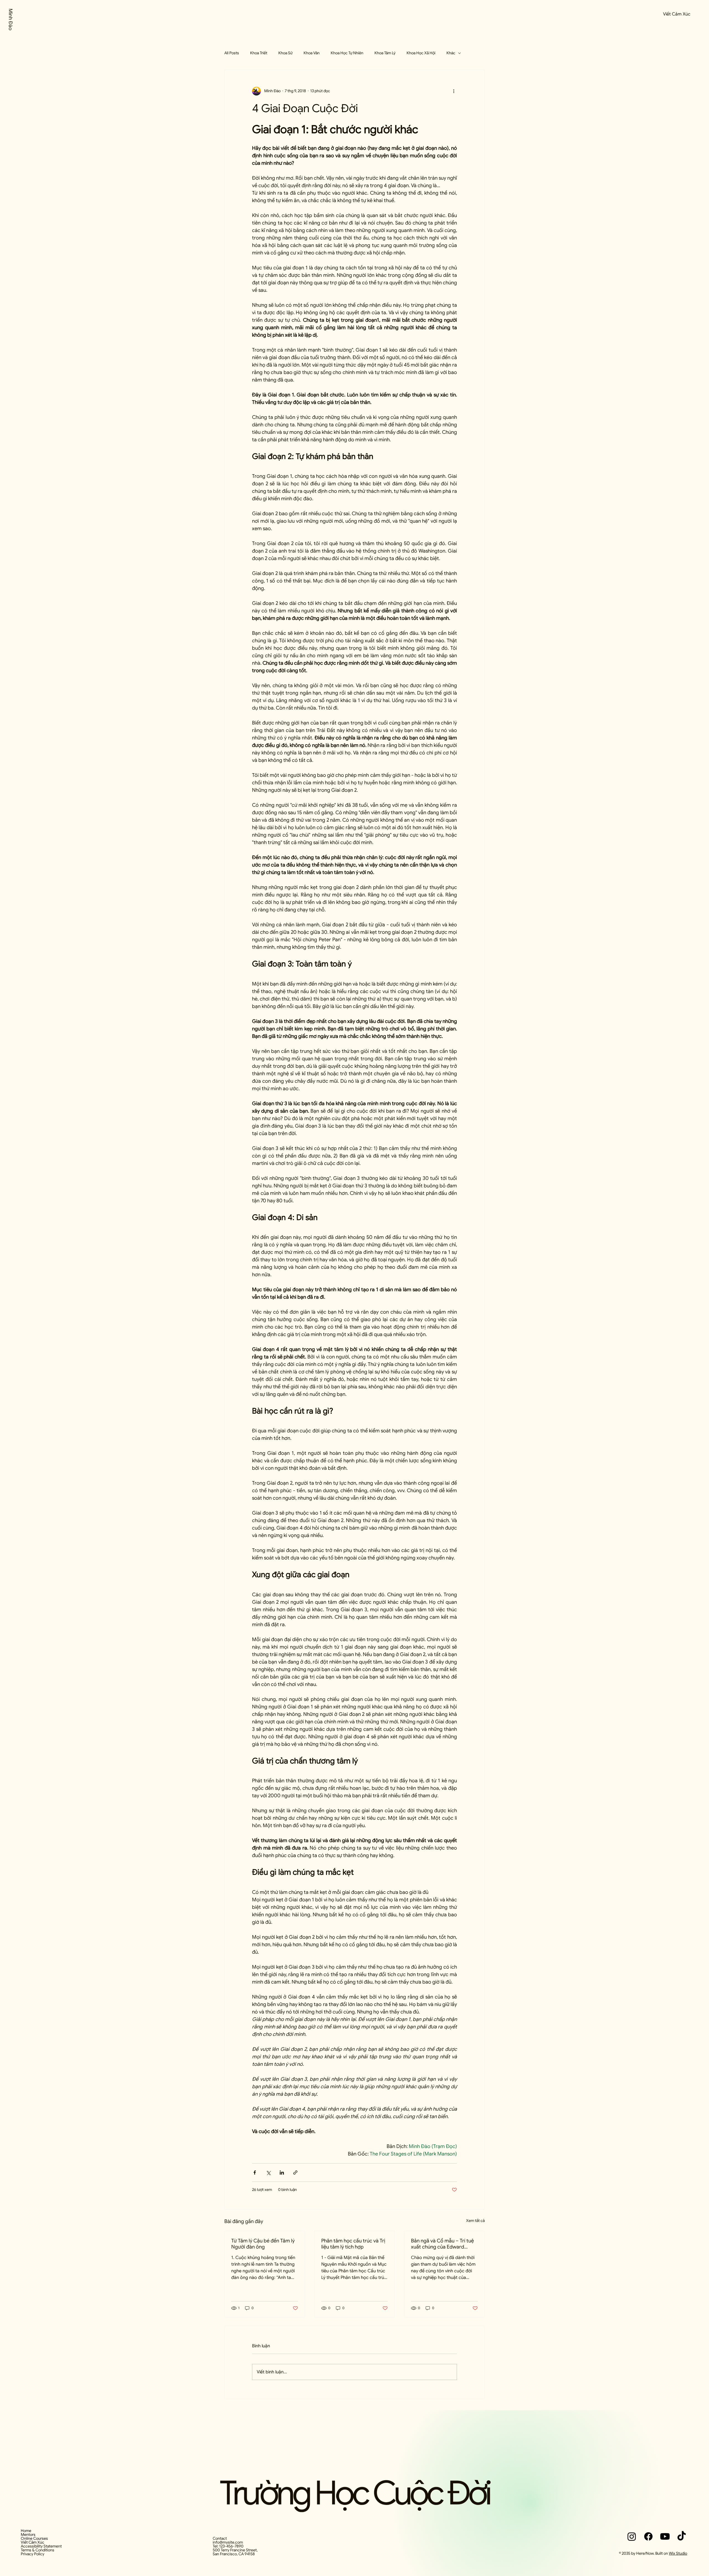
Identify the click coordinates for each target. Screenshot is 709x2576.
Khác (451, 53)
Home (26, 2531)
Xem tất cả (475, 2221)
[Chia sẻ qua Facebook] (255, 2173)
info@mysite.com (228, 2542)
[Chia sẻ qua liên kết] (295, 2173)
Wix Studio (678, 2553)
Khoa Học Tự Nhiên (347, 53)
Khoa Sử (285, 53)
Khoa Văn (312, 53)
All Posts (232, 53)
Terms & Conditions (38, 2550)
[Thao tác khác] (454, 91)
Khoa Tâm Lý (385, 53)
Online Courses (34, 2538)
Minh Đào (11, 20)
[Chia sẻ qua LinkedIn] (282, 2173)
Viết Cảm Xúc (33, 2542)
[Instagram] (632, 2536)
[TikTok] (682, 2536)
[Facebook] (648, 2536)
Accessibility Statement (41, 2546)
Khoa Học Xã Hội (421, 53)
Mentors (28, 2534)
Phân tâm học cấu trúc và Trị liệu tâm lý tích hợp (353, 2244)
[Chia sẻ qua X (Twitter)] (268, 2173)
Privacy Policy (33, 2554)
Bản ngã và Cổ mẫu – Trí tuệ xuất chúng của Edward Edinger (442, 2244)
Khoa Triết (259, 53)
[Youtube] (665, 2536)
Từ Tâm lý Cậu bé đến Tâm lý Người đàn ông (263, 2244)
